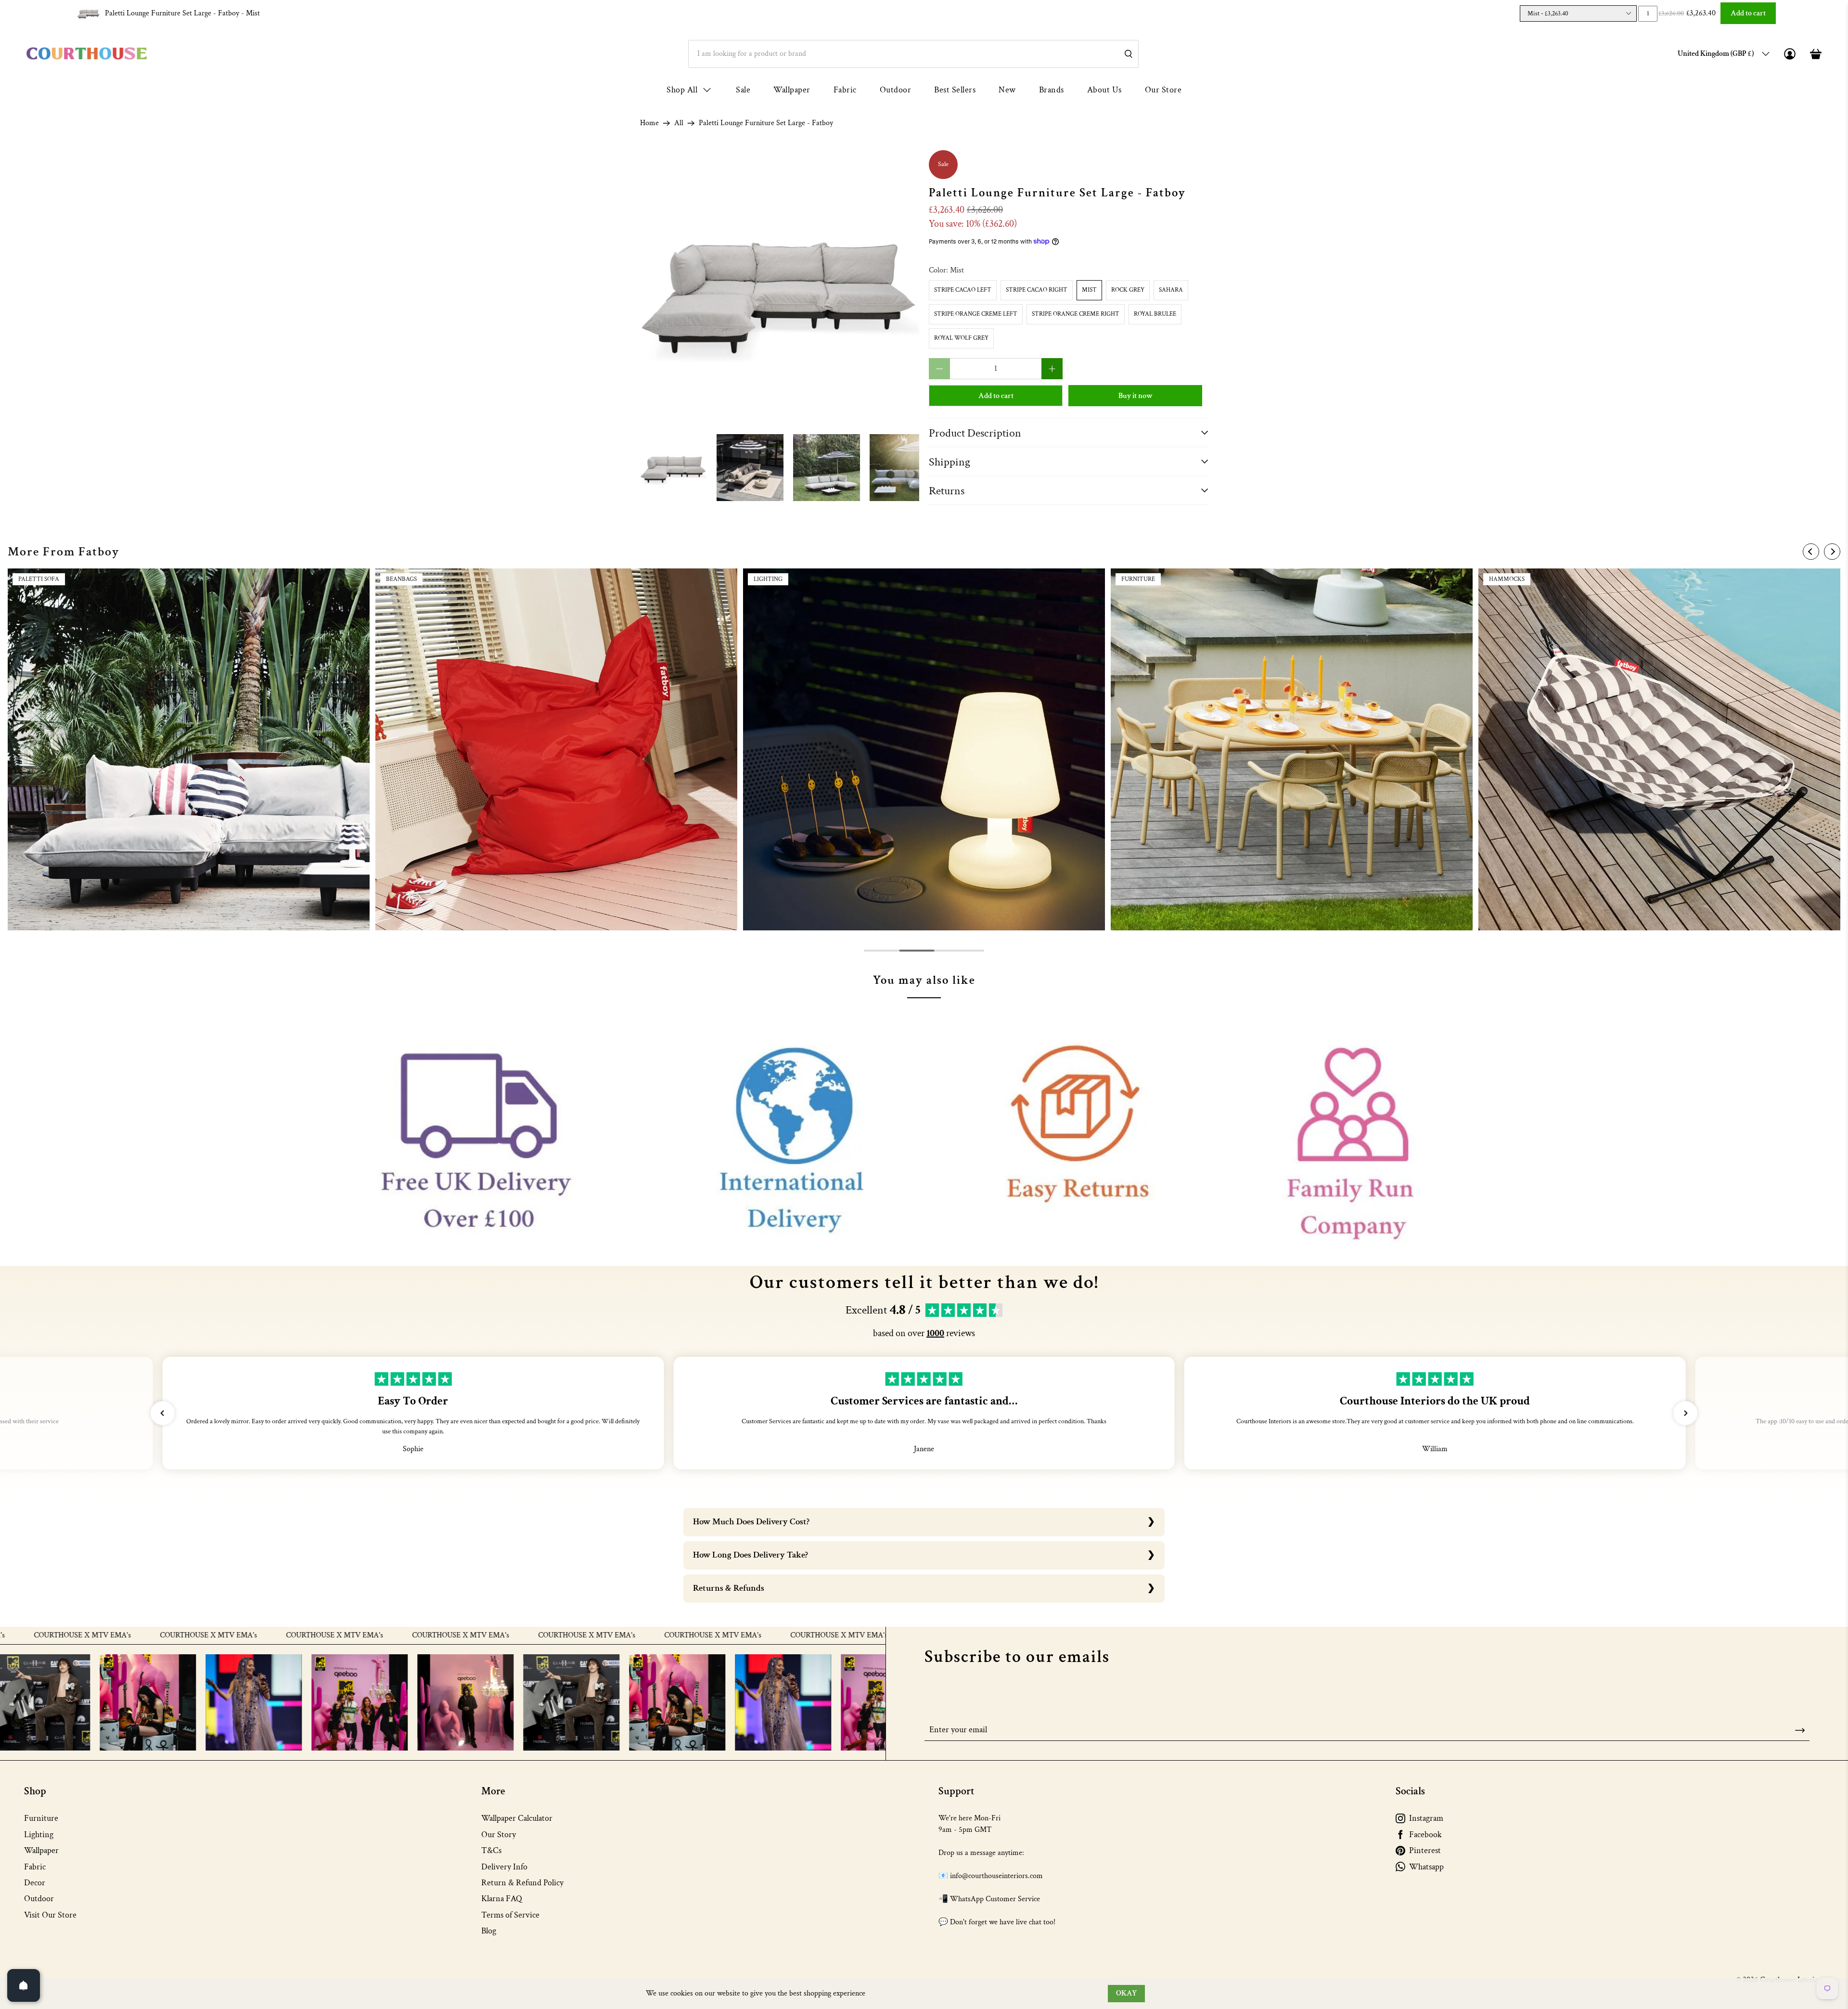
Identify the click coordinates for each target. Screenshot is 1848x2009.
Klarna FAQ (502, 1899)
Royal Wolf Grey (961, 338)
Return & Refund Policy (522, 1883)
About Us (1104, 90)
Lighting (39, 1835)
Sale (743, 90)
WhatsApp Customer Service (995, 1899)
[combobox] (913, 54)
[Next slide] (1832, 552)
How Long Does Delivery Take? (751, 1555)
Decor (35, 1883)
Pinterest (1425, 1850)
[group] (189, 749)
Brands (1052, 90)
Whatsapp (1426, 1867)
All (679, 123)
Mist (1089, 290)
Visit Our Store (50, 1915)
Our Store (1163, 90)
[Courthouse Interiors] (87, 54)
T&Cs (491, 1850)
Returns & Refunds (729, 1588)
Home (649, 123)
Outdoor (896, 90)
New (1007, 90)
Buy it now (1136, 396)
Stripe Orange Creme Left (976, 314)
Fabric (845, 90)
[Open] (24, 1985)
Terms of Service (510, 1915)
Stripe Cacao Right (1037, 290)
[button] (163, 1413)
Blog (489, 1931)
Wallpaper (792, 90)
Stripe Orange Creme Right (1076, 314)
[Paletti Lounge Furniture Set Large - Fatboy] (780, 290)
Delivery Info (504, 1867)
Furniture (41, 1818)
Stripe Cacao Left (963, 290)
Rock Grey (1128, 290)
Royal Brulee (1155, 314)
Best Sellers (955, 90)
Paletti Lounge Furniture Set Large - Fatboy (182, 13)
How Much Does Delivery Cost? (751, 1522)
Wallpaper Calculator (517, 1818)
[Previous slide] (1811, 552)
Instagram (1426, 1818)
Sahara (1171, 290)
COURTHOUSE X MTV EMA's (174, 1636)
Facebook (1425, 1835)
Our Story (499, 1835)
